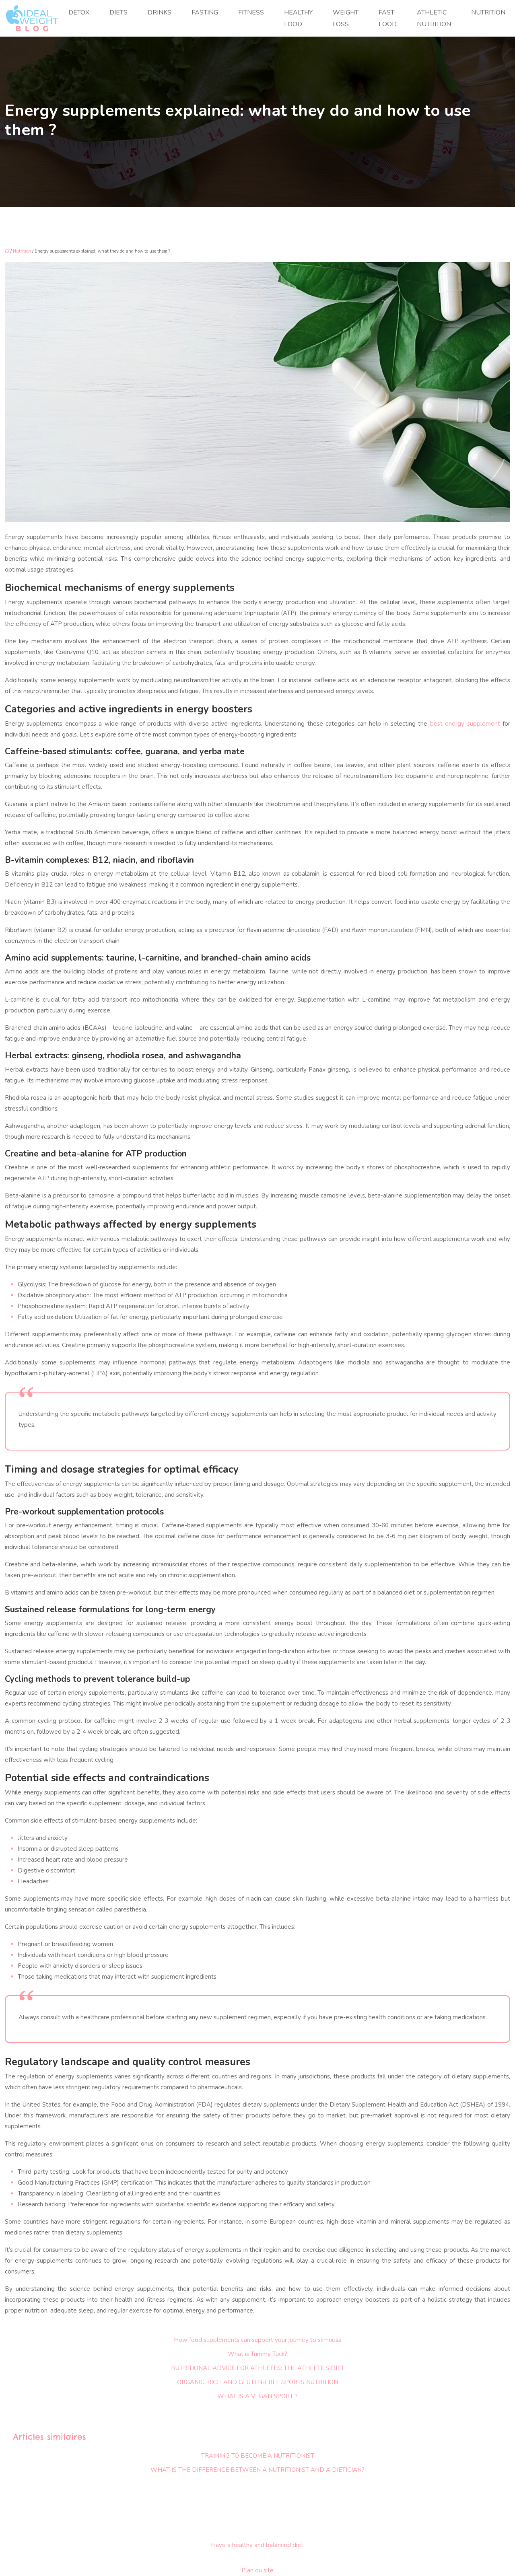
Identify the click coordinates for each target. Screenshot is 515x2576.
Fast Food (388, 18)
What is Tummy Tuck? (257, 2354)
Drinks (160, 12)
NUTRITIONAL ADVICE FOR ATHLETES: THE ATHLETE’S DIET (258, 2368)
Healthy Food (298, 18)
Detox (79, 12)
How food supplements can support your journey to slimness (257, 2340)
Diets (118, 12)
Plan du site (257, 2570)
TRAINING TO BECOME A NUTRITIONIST (258, 2456)
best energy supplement (466, 724)
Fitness (251, 12)
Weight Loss (346, 18)
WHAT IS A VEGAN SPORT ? (257, 2396)
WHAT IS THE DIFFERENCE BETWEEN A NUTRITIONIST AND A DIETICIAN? (257, 2470)
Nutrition (488, 12)
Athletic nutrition (434, 18)
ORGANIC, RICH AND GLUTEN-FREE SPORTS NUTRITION (257, 2382)
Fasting (205, 12)
